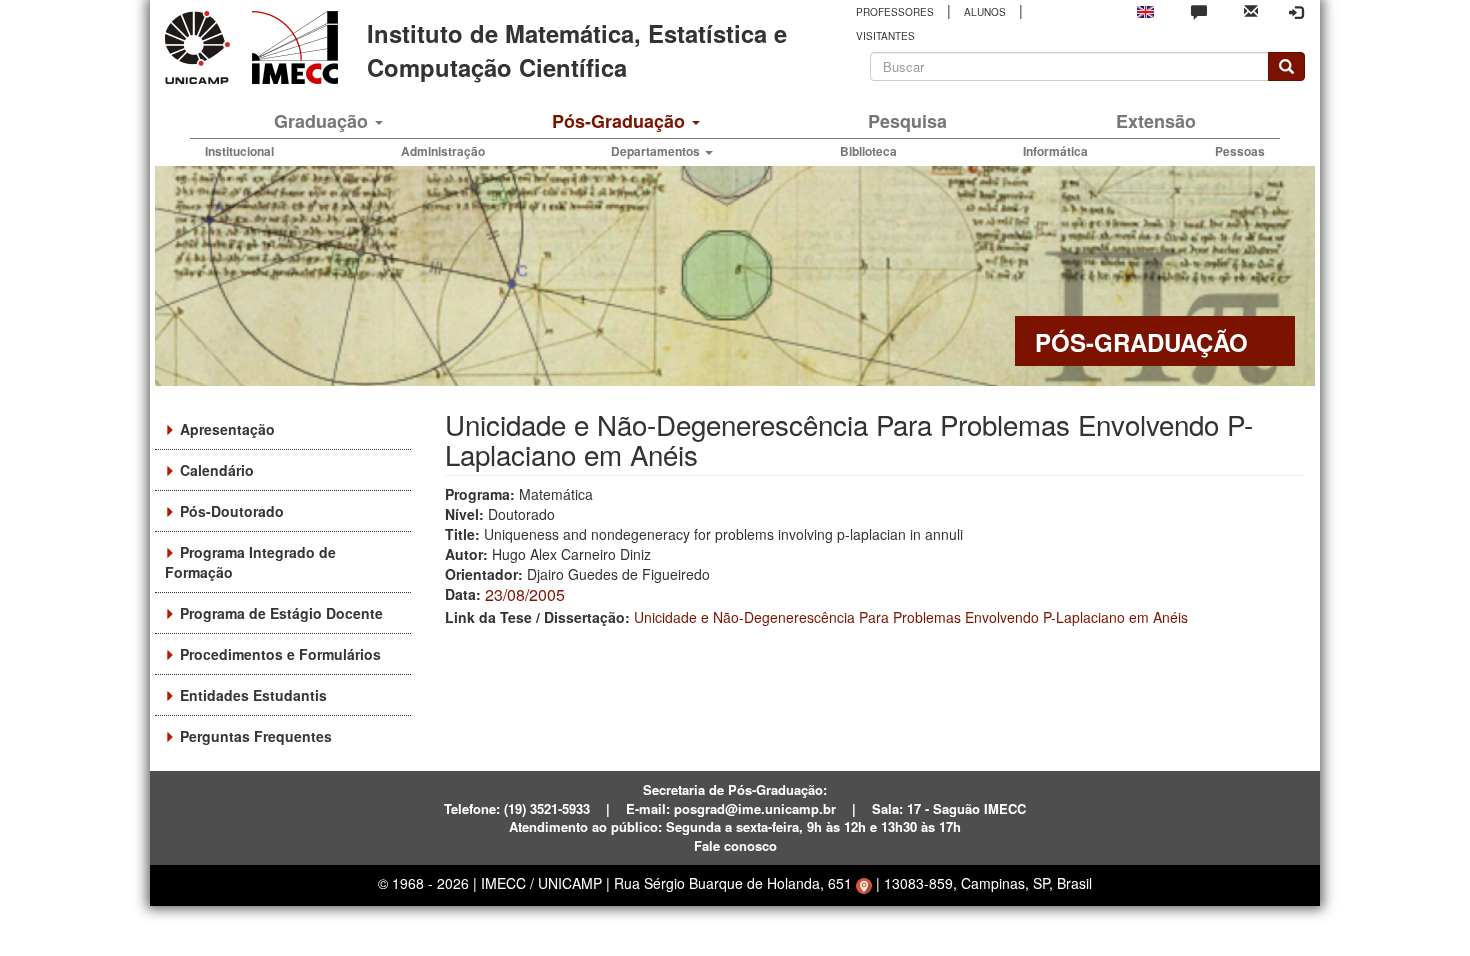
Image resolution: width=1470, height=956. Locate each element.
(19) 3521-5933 (547, 808)
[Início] (291, 47)
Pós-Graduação (621, 121)
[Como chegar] (864, 883)
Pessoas (1240, 151)
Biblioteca (868, 151)
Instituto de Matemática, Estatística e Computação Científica (577, 50)
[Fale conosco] (1199, 11)
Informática (1055, 151)
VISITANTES (885, 36)
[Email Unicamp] (1251, 9)
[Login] (1296, 12)
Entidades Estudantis (253, 695)
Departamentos (657, 151)
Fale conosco (735, 845)
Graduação (323, 121)
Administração (443, 151)
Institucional (239, 151)
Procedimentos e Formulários (280, 654)
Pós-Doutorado (232, 511)
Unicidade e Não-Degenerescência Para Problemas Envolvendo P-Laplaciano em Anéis (911, 617)
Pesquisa (907, 121)
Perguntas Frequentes (256, 736)
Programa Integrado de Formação (250, 562)
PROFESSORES (895, 12)
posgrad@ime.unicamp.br (755, 808)
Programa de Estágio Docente (281, 613)
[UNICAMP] (201, 47)
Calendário (217, 470)
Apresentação (227, 429)
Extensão (1156, 121)
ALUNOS (985, 12)
